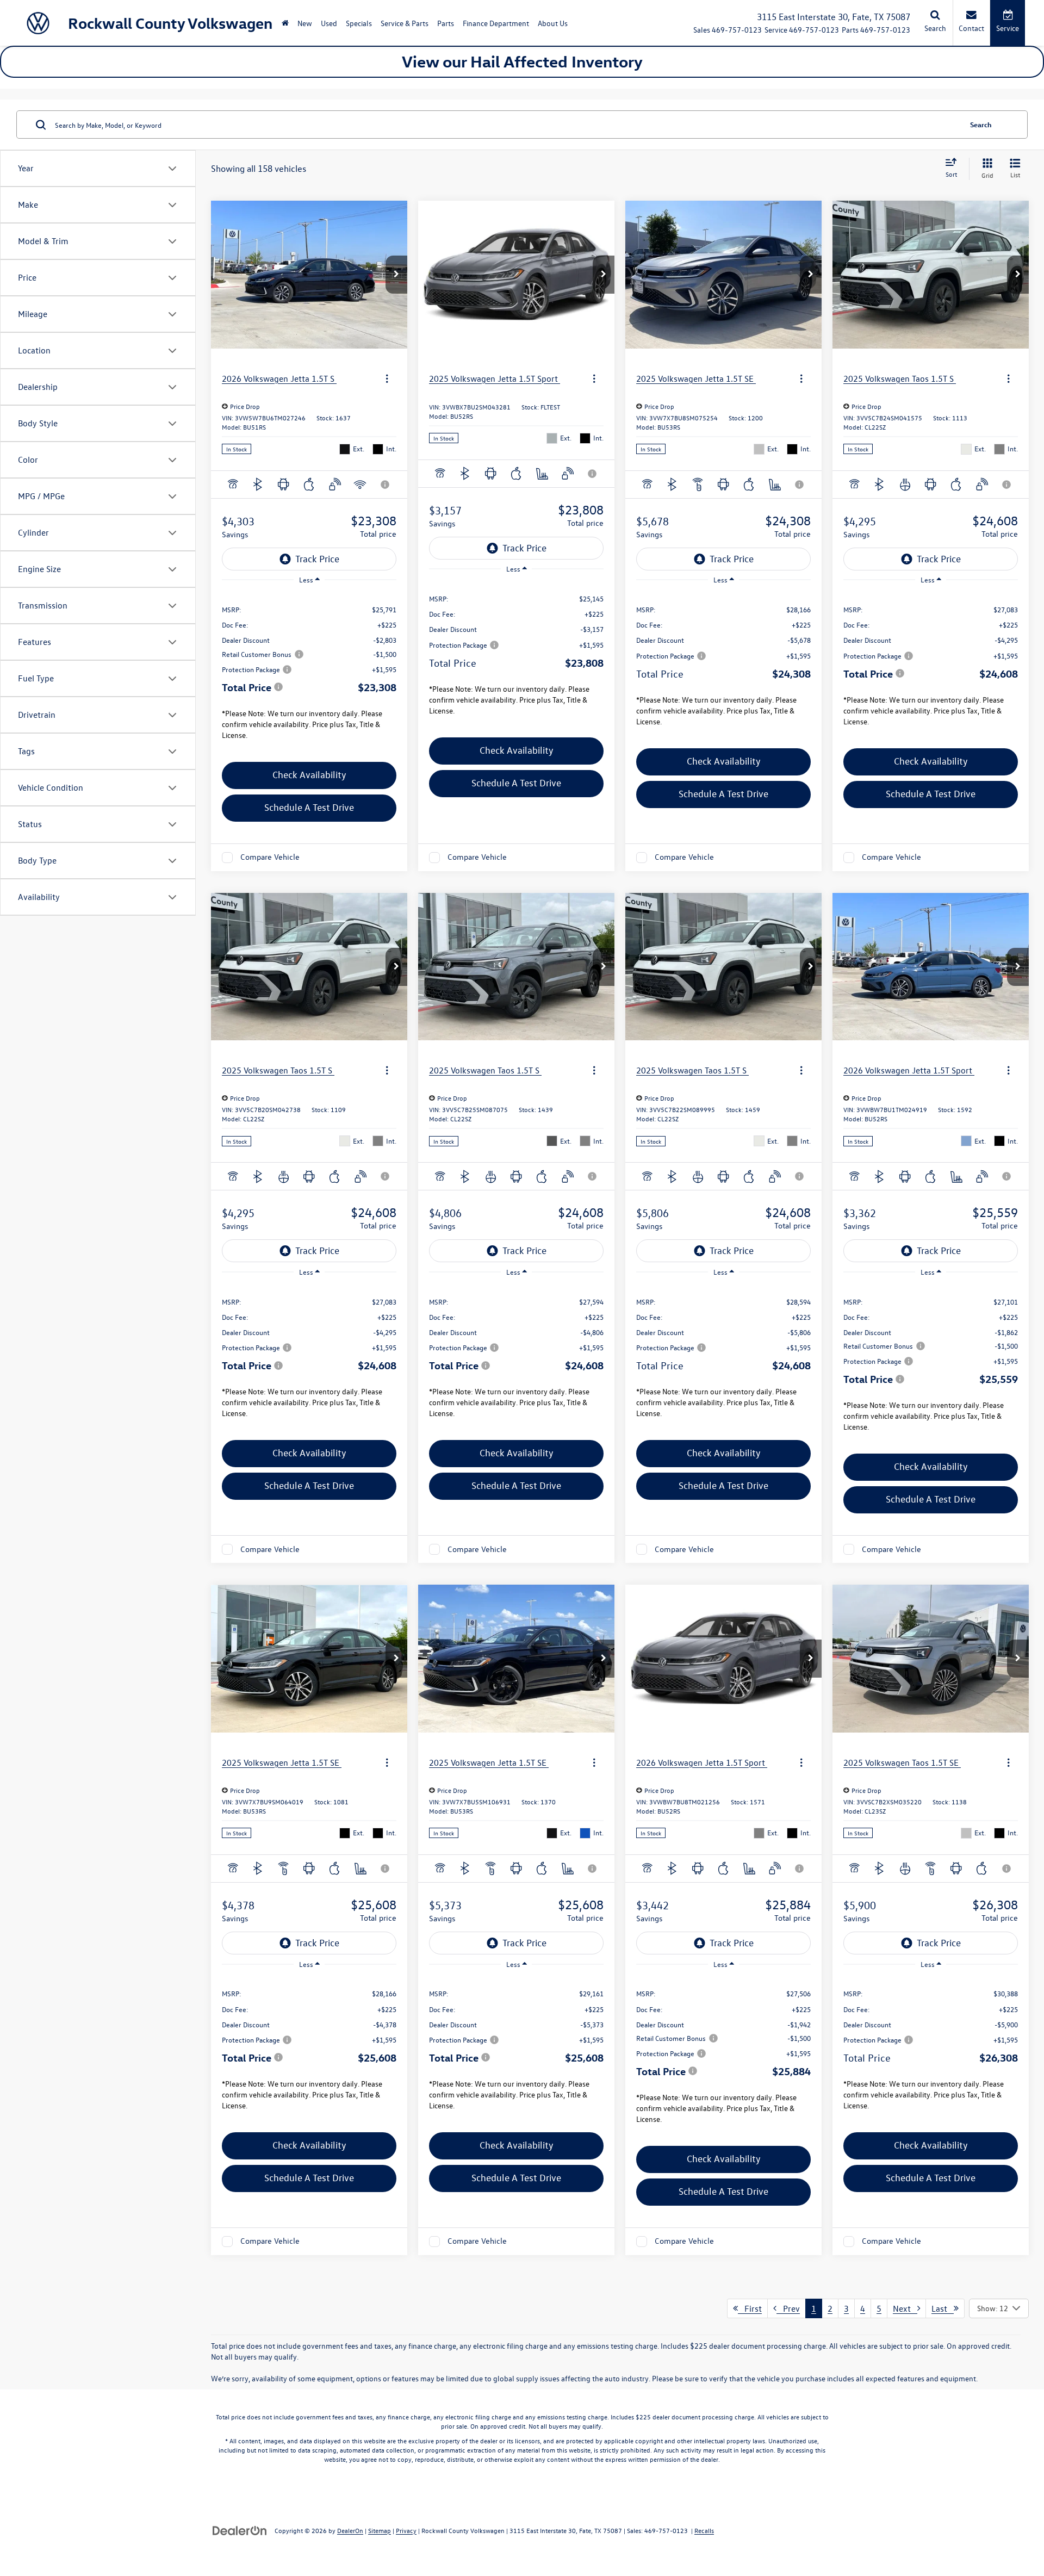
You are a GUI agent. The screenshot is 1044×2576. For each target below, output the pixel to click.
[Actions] (387, 378)
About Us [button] (553, 23)
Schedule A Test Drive (309, 807)
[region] (309, 674)
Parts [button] (446, 23)
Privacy (406, 2530)
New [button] (305, 23)
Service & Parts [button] (405, 23)
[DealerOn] (240, 2530)
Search (981, 124)
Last (943, 2308)
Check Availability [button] (309, 775)
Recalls (704, 2530)
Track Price (317, 559)
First (750, 2308)
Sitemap (380, 2530)
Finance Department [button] (496, 23)
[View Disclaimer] (386, 485)
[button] (396, 275)
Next (905, 2308)
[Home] (285, 23)
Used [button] (329, 23)
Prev (788, 2308)
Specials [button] (359, 23)
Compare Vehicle (270, 857)
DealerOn (350, 2530)
